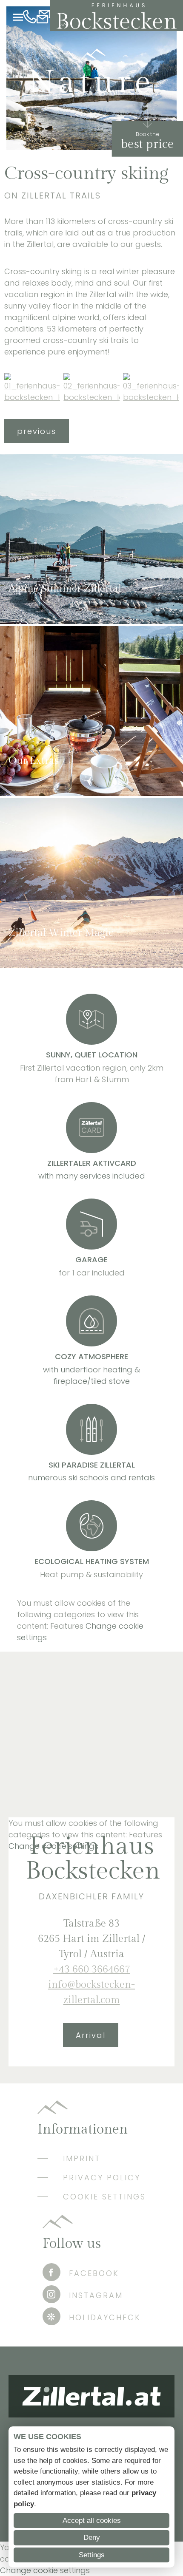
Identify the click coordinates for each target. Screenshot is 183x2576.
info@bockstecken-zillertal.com (43, 18)
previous (37, 431)
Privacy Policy (102, 2178)
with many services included (92, 1176)
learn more (30, 610)
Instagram (96, 2295)
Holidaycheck (105, 2317)
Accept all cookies (92, 2521)
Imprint (82, 2158)
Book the (147, 134)
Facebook (94, 2273)
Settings (92, 2555)
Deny (92, 2538)
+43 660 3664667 (30, 18)
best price (147, 144)
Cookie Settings (104, 2197)
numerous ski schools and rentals (91, 1478)
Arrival (91, 2035)
